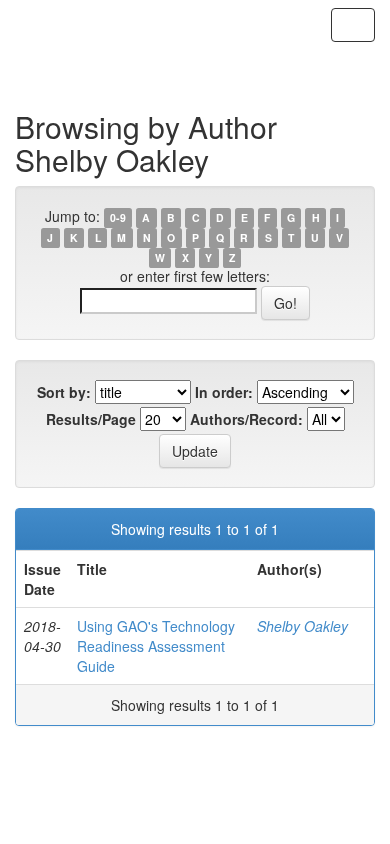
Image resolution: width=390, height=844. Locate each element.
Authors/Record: (246, 419)
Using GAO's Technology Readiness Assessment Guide (156, 646)
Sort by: (64, 392)
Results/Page (91, 419)
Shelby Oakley (302, 626)
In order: (224, 392)
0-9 (118, 217)
